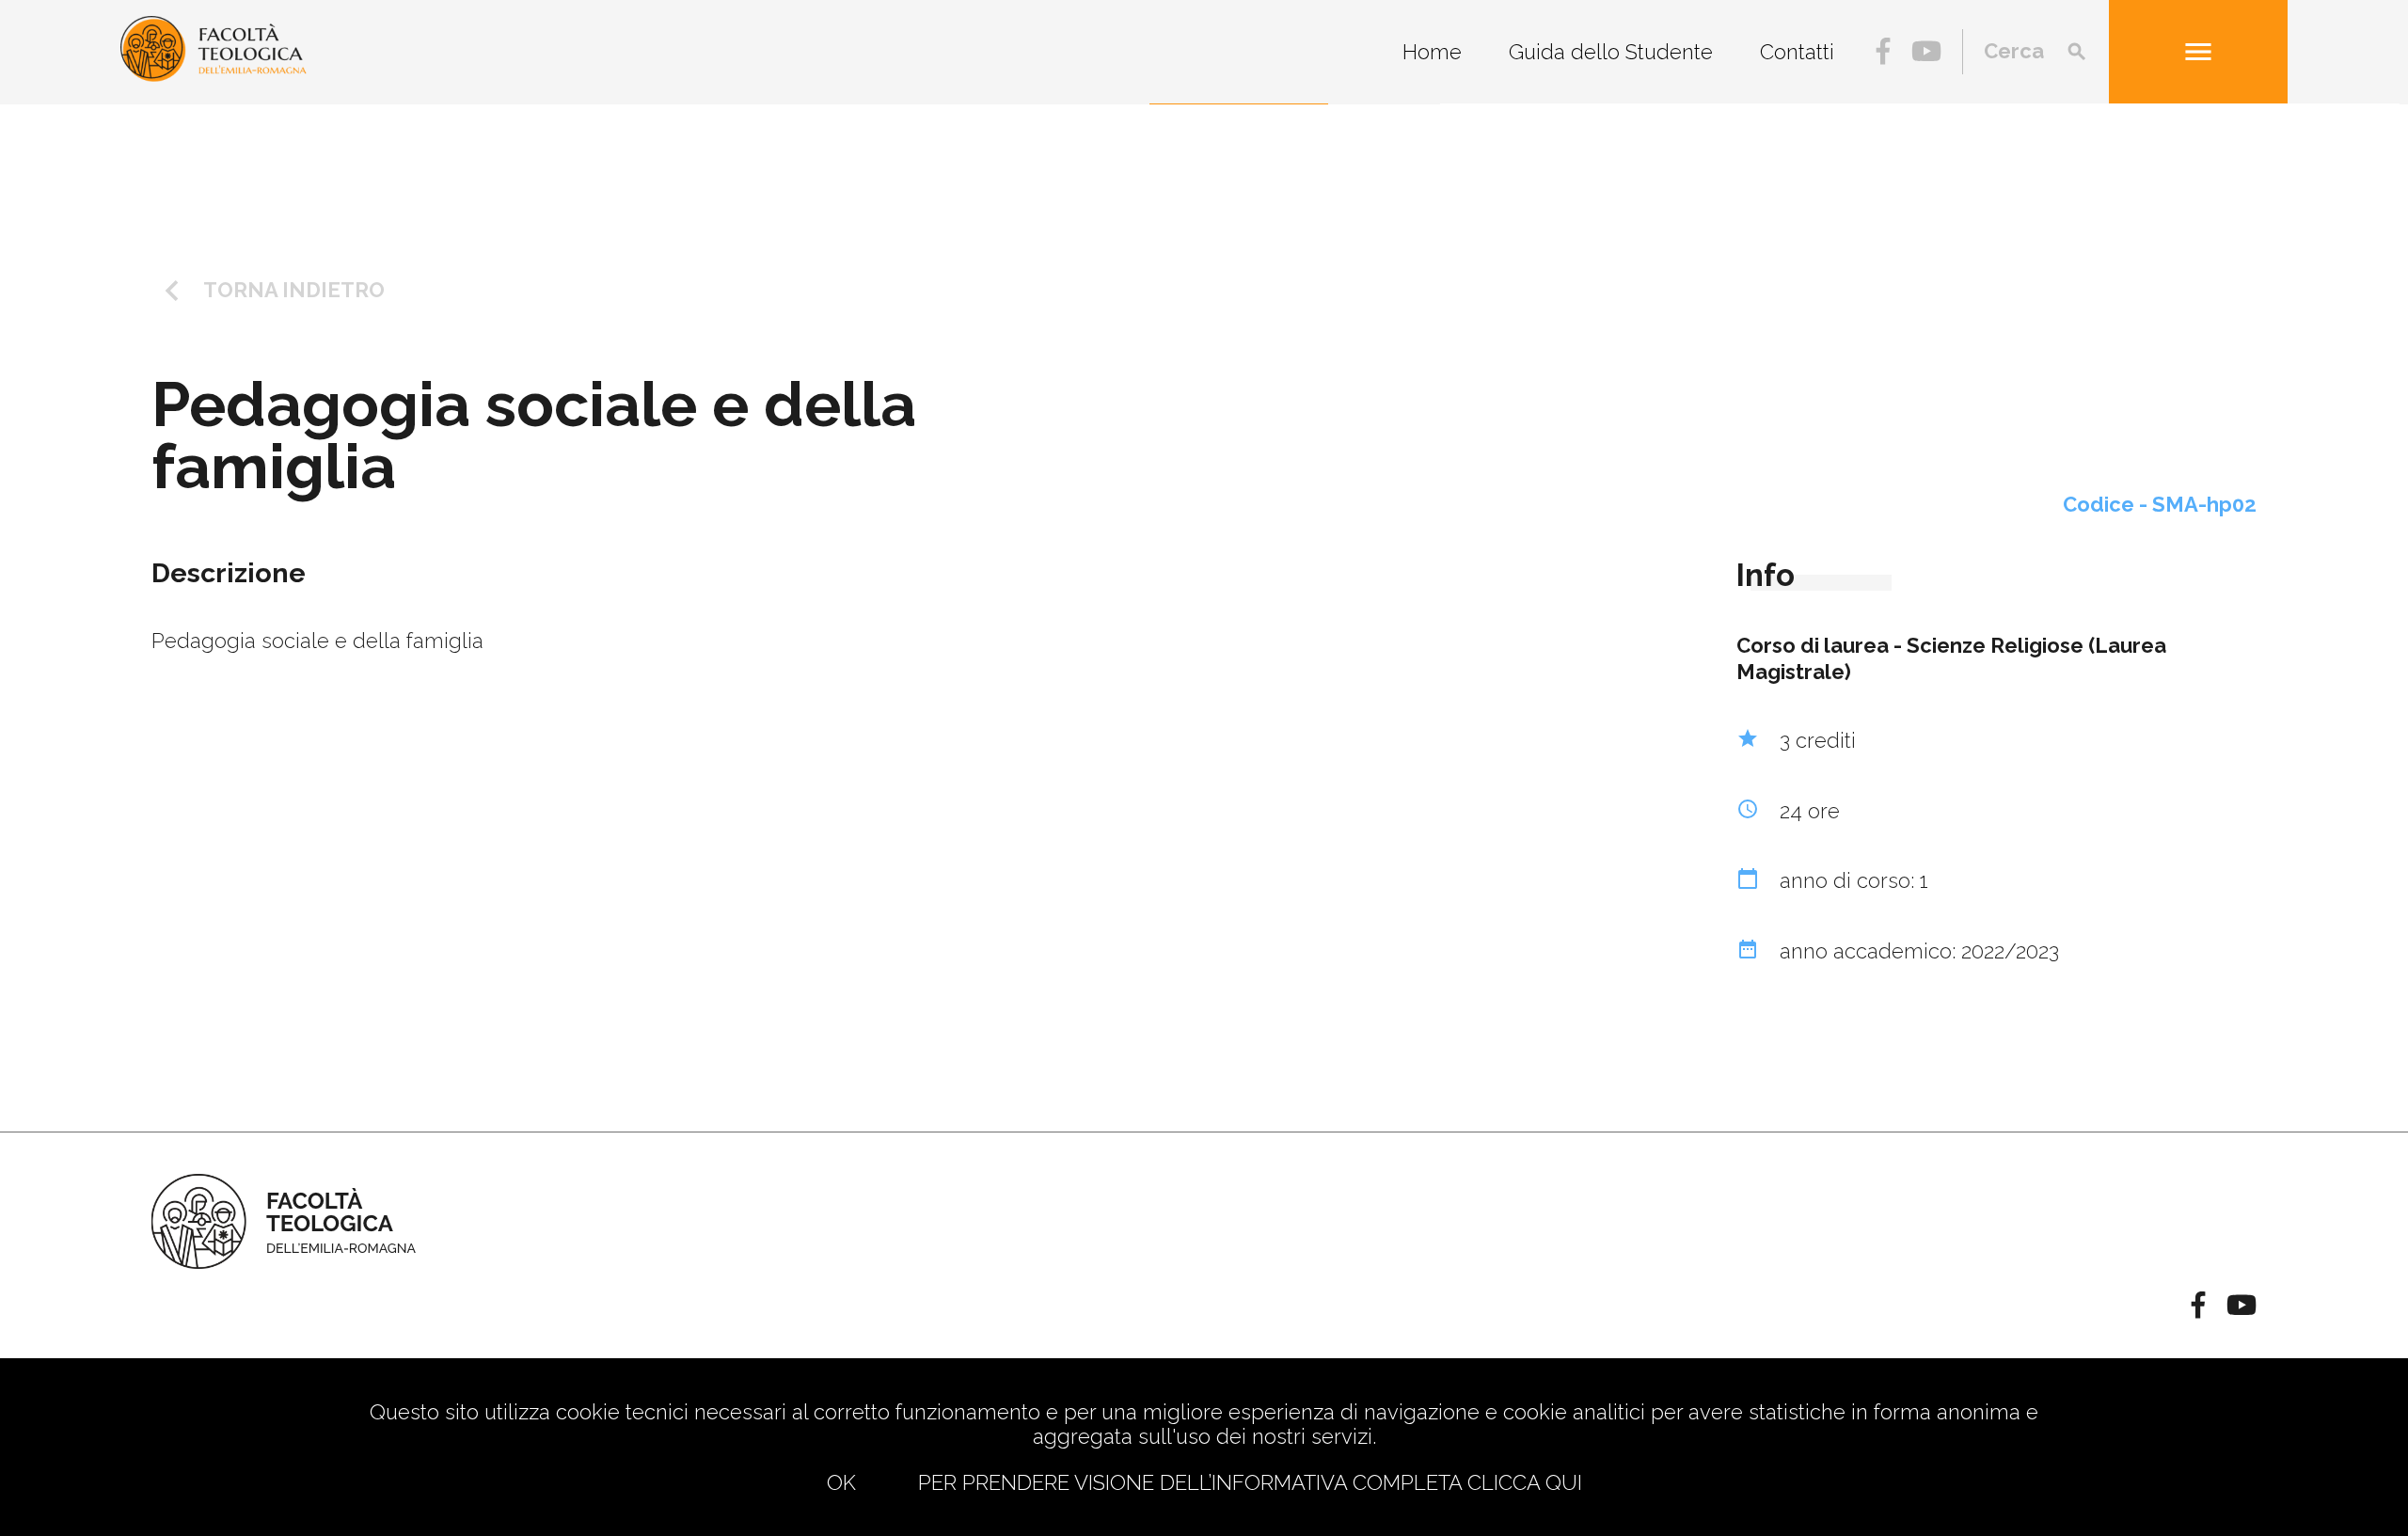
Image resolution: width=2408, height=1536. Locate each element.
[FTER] (214, 74)
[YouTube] (1926, 54)
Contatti (1797, 52)
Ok (841, 1482)
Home (1432, 52)
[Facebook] (1883, 54)
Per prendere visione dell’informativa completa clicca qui (1250, 1482)
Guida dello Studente (1611, 52)
